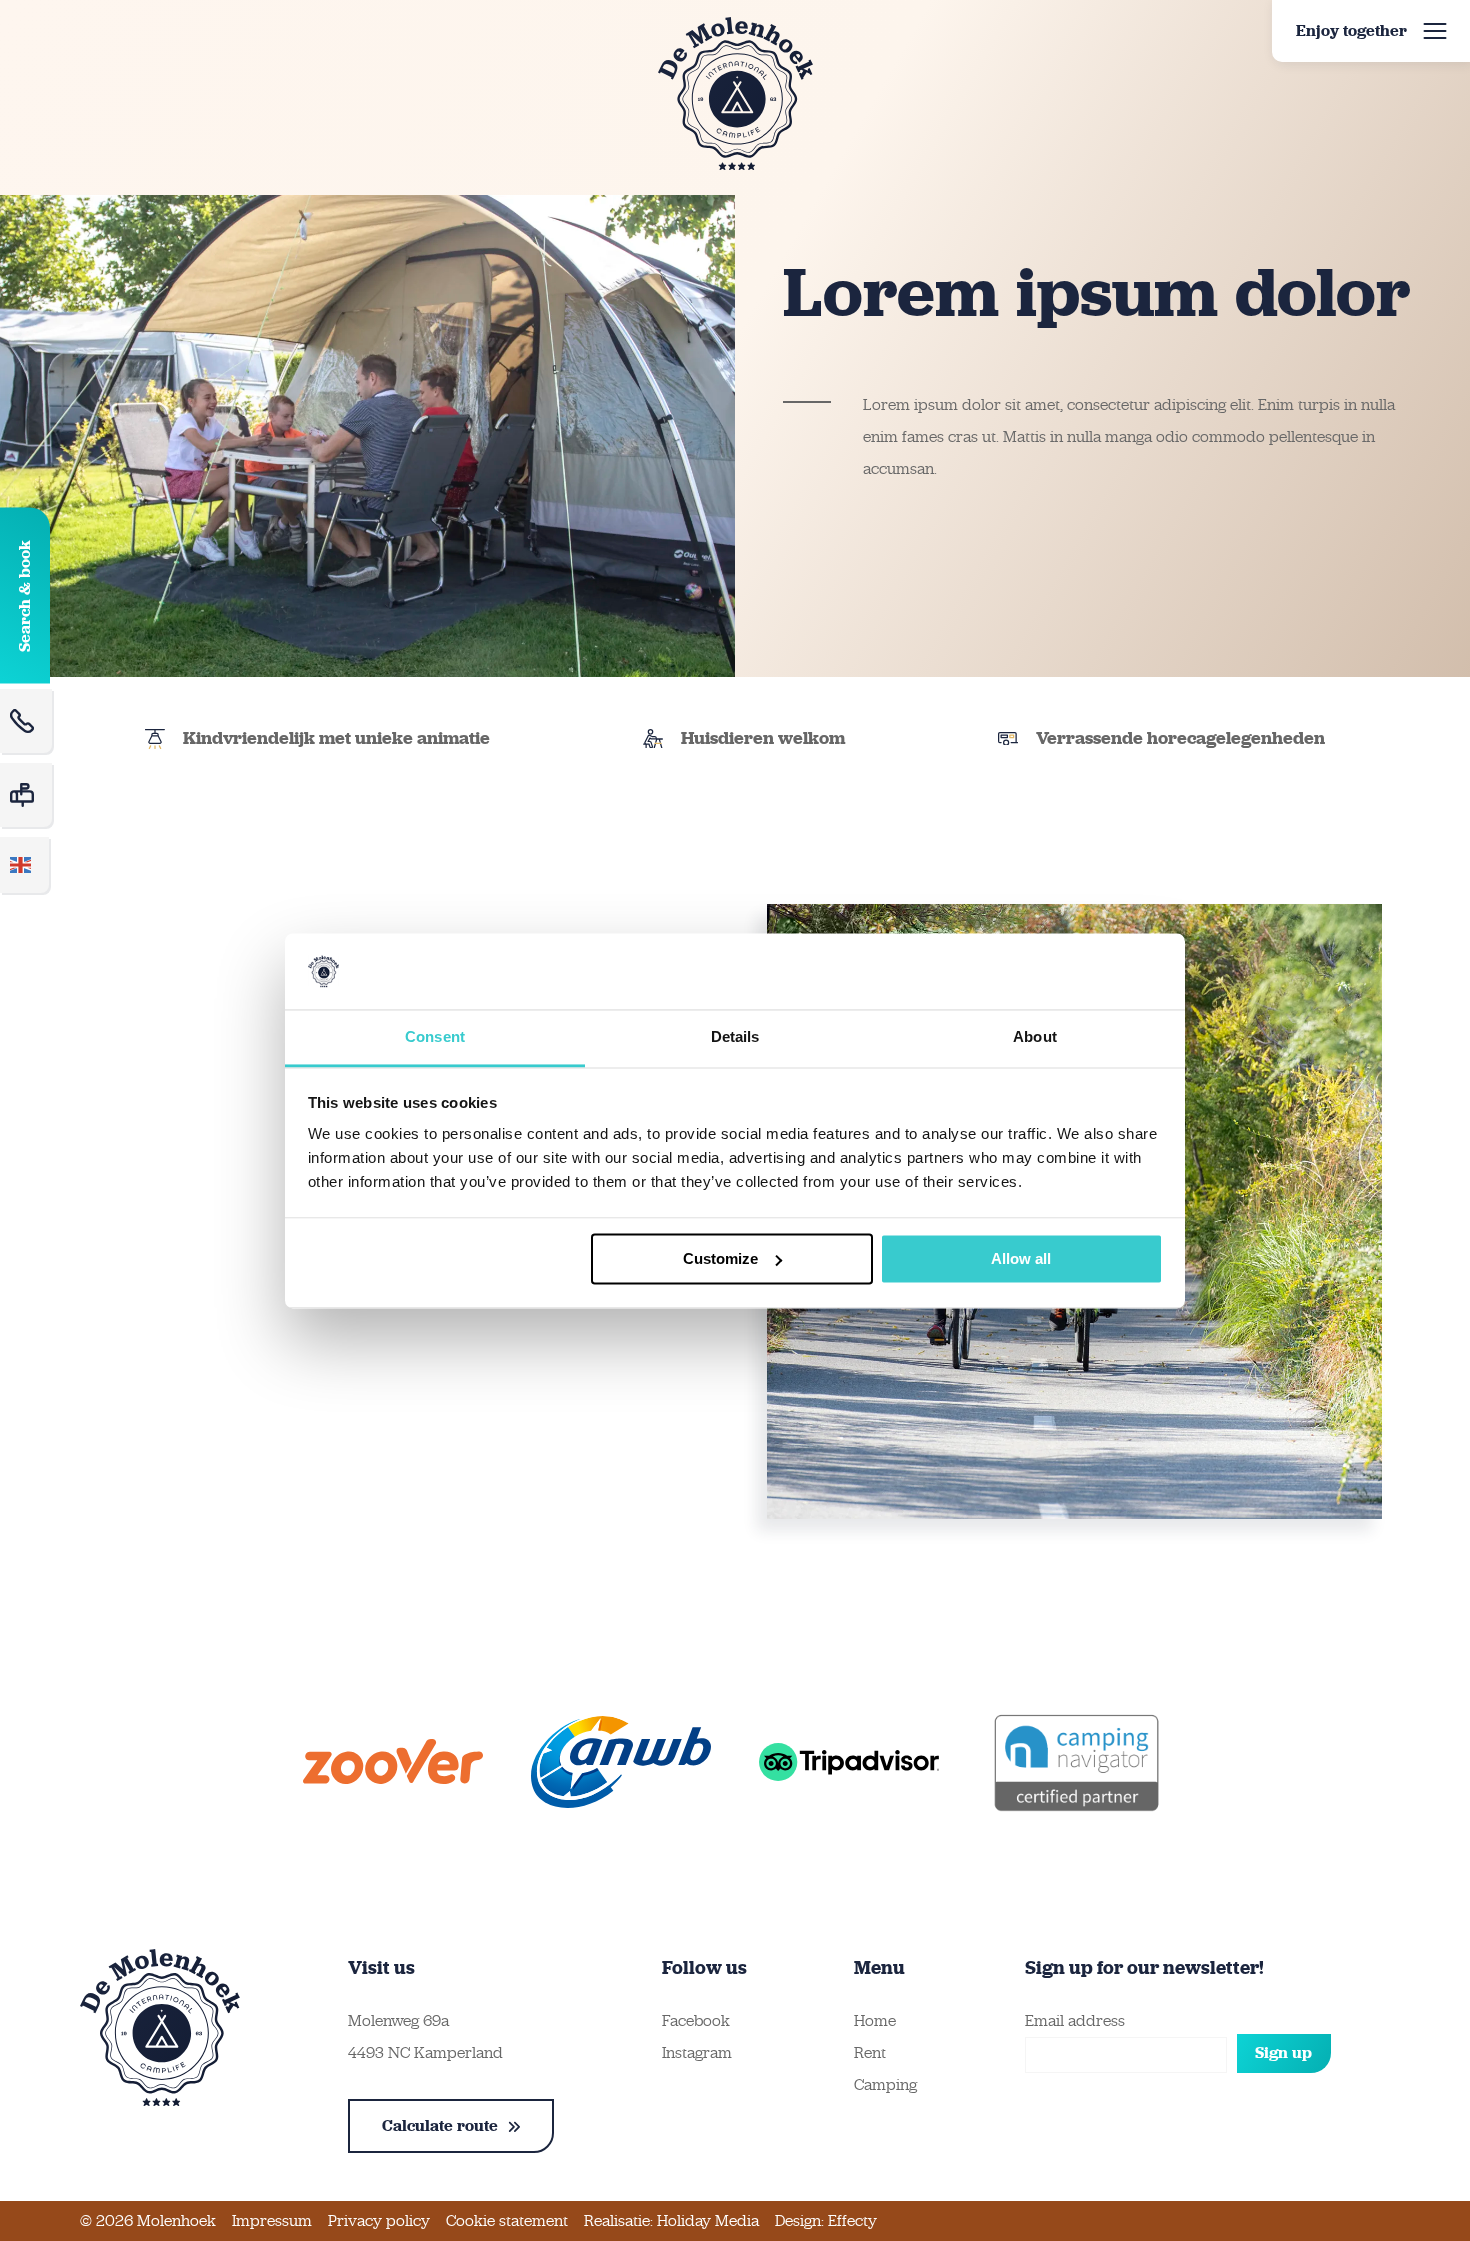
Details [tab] (735, 1037)
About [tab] (1035, 1037)
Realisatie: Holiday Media (671, 2220)
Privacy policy (379, 2220)
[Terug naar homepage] (735, 93)
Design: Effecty (826, 2220)
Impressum (272, 2220)
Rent (870, 2052)
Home (875, 2020)
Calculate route (440, 2125)
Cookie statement (507, 2220)
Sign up (1283, 2052)
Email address (1075, 2020)
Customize (720, 1258)
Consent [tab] (435, 1037)
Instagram (697, 2052)
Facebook (696, 2020)
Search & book (24, 596)
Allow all (1021, 1258)
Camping (885, 2084)
